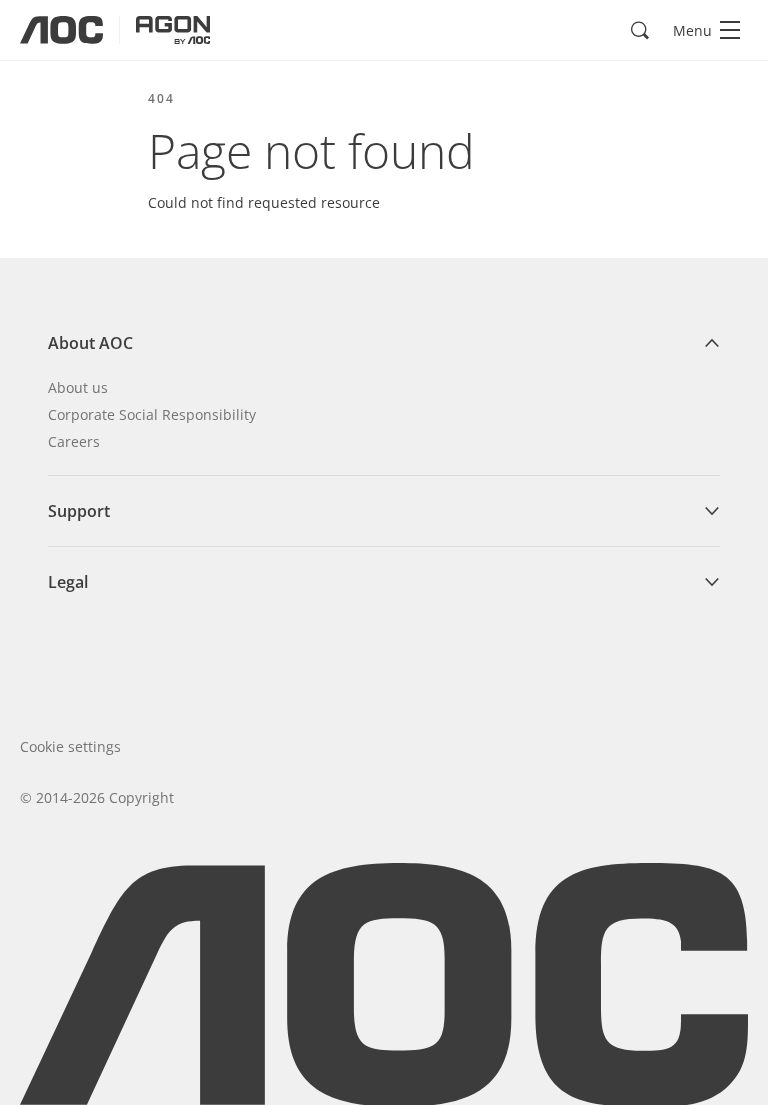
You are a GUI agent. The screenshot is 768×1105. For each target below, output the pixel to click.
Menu (692, 30)
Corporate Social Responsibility (152, 414)
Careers (74, 441)
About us (78, 387)
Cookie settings (70, 746)
